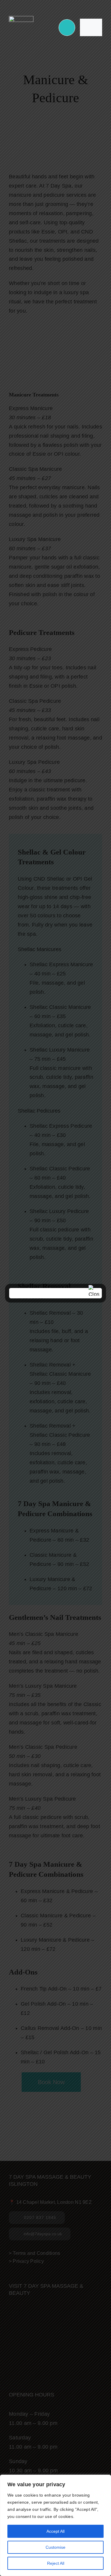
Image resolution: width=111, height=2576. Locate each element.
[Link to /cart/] (67, 28)
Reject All (56, 2563)
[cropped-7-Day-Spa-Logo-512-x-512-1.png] (21, 19)
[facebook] (41, 5)
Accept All (55, 2531)
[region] (55, 2525)
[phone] (70, 5)
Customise (55, 2547)
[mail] (60, 5)
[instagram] (51, 5)
